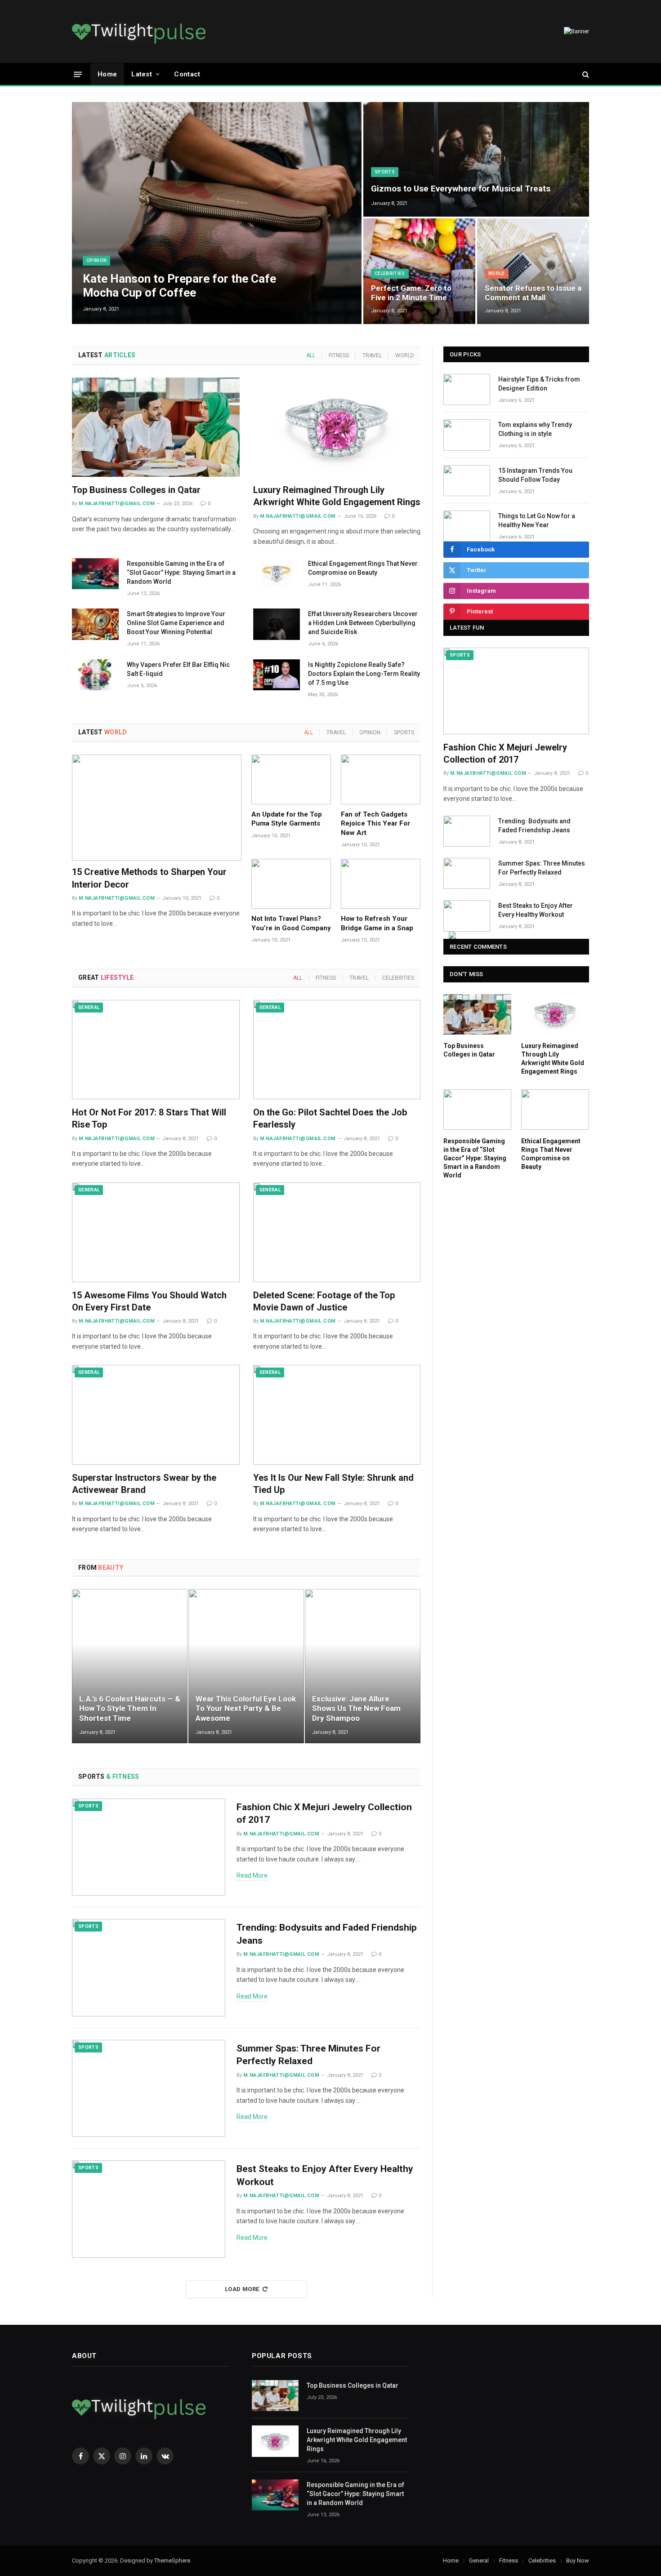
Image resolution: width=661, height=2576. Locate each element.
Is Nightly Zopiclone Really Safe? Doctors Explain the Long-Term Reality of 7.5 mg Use (364, 674)
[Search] (585, 74)
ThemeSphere (172, 2560)
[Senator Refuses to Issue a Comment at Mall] (533, 271)
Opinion (96, 260)
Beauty (101, 1568)
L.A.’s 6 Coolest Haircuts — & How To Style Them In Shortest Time (130, 1709)
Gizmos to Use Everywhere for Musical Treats (461, 189)
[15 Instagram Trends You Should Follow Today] (467, 481)
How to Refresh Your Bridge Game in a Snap (377, 923)
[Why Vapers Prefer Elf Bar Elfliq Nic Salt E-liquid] (95, 675)
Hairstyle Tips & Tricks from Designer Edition (539, 384)
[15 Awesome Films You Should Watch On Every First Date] (156, 1232)
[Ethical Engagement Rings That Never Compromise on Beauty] (277, 574)
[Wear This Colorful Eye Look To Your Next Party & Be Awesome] (246, 1666)
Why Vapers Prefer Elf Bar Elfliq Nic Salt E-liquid (178, 669)
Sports (385, 172)
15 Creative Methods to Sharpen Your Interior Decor (149, 878)
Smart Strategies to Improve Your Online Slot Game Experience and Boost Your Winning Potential (176, 623)
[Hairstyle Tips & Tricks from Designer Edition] (467, 389)
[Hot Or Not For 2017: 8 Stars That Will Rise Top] (156, 1050)
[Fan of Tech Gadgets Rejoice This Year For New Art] (381, 779)
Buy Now (578, 2560)
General (89, 1007)
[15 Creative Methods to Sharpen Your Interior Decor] (157, 808)
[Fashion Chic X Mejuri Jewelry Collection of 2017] (149, 1847)
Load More (242, 2289)
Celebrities (390, 273)
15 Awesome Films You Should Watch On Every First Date (149, 1301)
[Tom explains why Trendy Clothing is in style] (467, 435)
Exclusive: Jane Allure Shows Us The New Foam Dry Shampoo (356, 1709)
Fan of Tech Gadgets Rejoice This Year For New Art (375, 824)
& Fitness (109, 1777)
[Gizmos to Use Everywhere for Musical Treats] (476, 159)
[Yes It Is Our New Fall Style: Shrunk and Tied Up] (337, 1415)
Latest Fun (467, 628)
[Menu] (78, 74)
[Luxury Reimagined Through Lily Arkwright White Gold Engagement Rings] (337, 427)
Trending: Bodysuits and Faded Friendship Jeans (327, 1934)
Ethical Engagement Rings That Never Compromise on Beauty (363, 568)
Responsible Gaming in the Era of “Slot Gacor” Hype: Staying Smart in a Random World (181, 573)
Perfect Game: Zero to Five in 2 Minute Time (411, 293)
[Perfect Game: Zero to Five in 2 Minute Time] (419, 271)
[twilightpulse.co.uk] (139, 31)
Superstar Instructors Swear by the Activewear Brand (144, 1484)
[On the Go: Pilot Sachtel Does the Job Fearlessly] (337, 1050)
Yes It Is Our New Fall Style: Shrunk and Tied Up (333, 1484)
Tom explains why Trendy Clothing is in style (535, 429)
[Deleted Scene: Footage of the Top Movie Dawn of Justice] (337, 1232)
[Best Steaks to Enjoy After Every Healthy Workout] (149, 2209)
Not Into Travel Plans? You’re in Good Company (291, 923)
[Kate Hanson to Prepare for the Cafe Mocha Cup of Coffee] (217, 213)
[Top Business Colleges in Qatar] (156, 427)
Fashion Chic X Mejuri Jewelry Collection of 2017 (324, 1814)
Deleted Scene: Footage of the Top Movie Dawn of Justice (324, 1301)
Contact (187, 74)
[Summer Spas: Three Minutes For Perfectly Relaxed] (149, 2089)
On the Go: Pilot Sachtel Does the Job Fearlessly (330, 1118)
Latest (142, 74)
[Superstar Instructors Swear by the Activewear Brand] (156, 1415)
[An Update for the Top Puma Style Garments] (291, 779)
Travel (372, 355)
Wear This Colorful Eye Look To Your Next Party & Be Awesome (246, 1709)
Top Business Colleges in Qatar (136, 490)
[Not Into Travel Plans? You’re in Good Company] (291, 884)
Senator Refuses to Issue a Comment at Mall (533, 293)
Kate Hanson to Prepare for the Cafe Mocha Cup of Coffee (179, 286)
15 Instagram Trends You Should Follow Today (535, 475)
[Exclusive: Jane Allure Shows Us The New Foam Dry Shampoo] (363, 1666)
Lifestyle (106, 977)
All (311, 355)
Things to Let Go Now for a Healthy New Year (537, 520)
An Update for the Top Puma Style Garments (287, 819)
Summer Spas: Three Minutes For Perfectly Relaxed (308, 2055)
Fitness (339, 355)
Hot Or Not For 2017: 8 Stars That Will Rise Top (149, 1118)
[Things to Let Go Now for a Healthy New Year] (467, 526)
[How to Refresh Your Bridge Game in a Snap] (381, 884)
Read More (252, 1875)
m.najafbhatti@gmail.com (117, 504)
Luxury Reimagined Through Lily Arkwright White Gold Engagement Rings (337, 496)
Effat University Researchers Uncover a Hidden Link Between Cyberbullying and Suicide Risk (363, 623)
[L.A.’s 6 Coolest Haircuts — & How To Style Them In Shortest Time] (130, 1666)
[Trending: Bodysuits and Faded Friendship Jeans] (149, 1968)
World (497, 273)
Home (107, 74)
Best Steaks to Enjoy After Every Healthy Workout (325, 2175)
